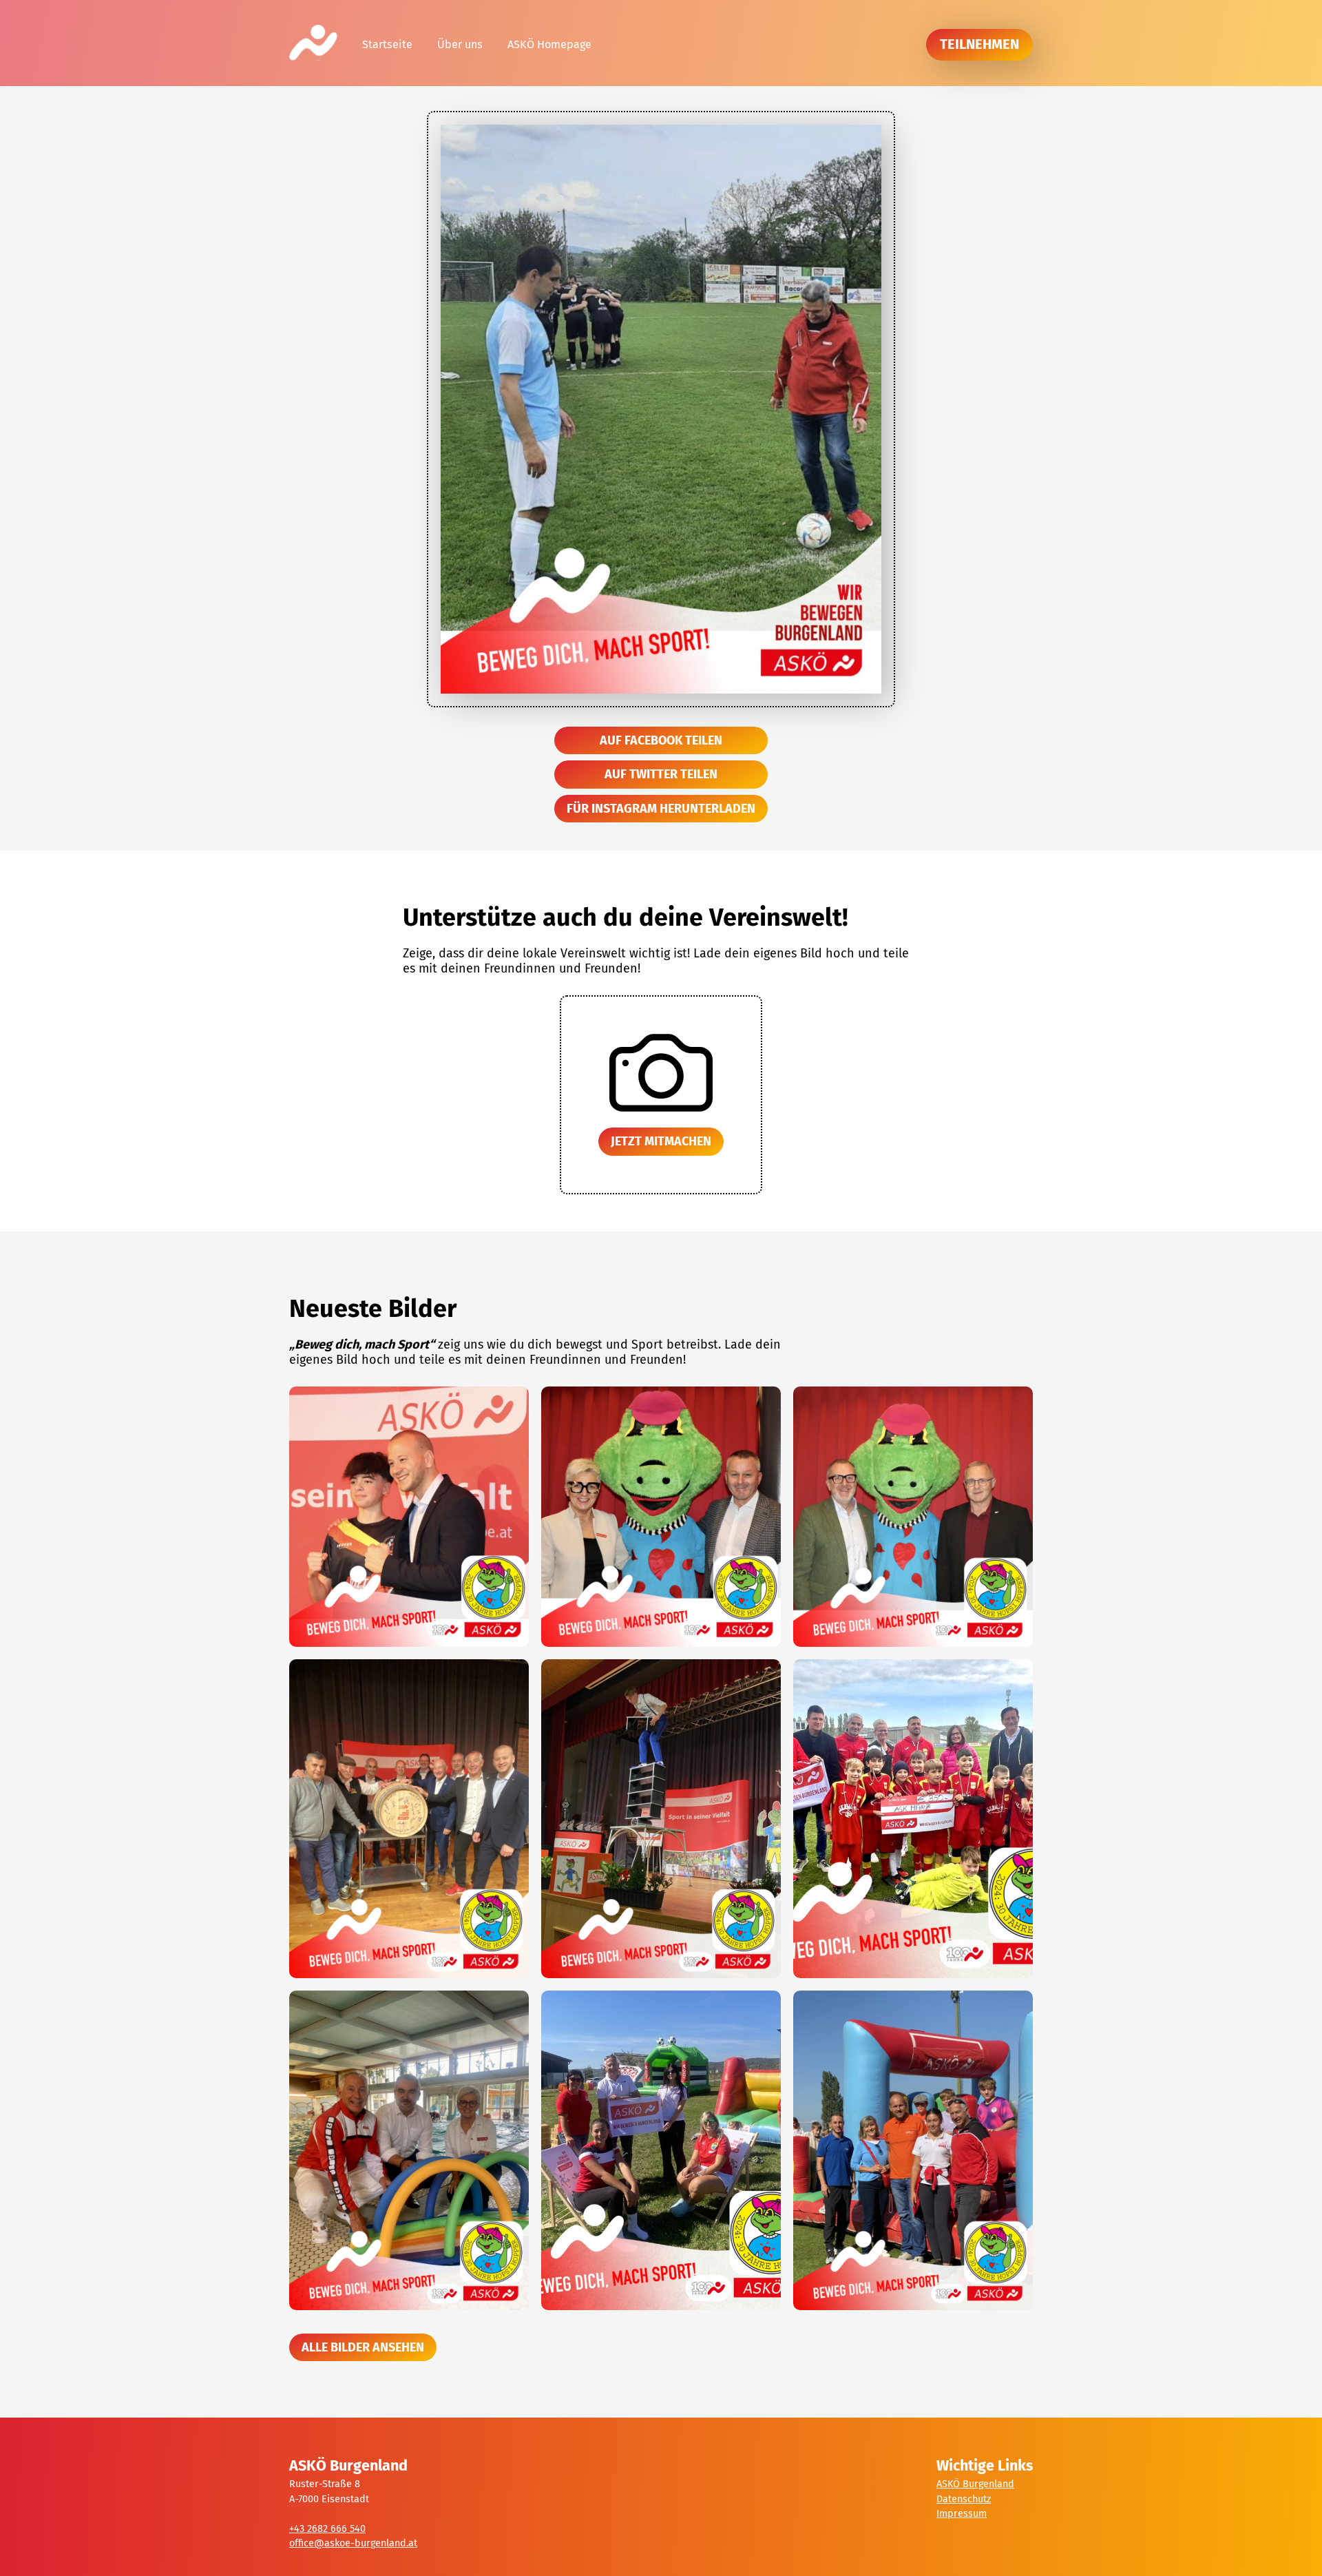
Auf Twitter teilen (661, 774)
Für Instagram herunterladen (661, 809)
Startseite (387, 44)
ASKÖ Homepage (549, 44)
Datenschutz (964, 2499)
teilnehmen (979, 44)
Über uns (460, 44)
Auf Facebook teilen (661, 740)
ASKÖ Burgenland (975, 2484)
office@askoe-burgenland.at (353, 2543)
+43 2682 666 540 (327, 2529)
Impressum (962, 2514)
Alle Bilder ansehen (363, 2347)
